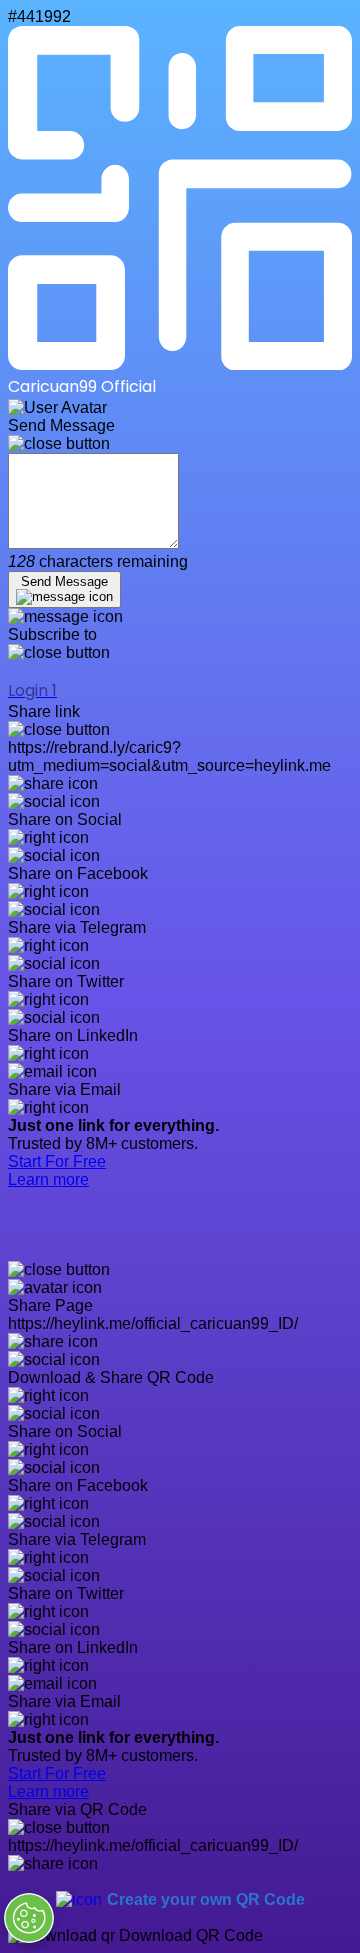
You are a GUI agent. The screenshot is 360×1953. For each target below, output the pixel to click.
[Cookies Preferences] (29, 1918)
